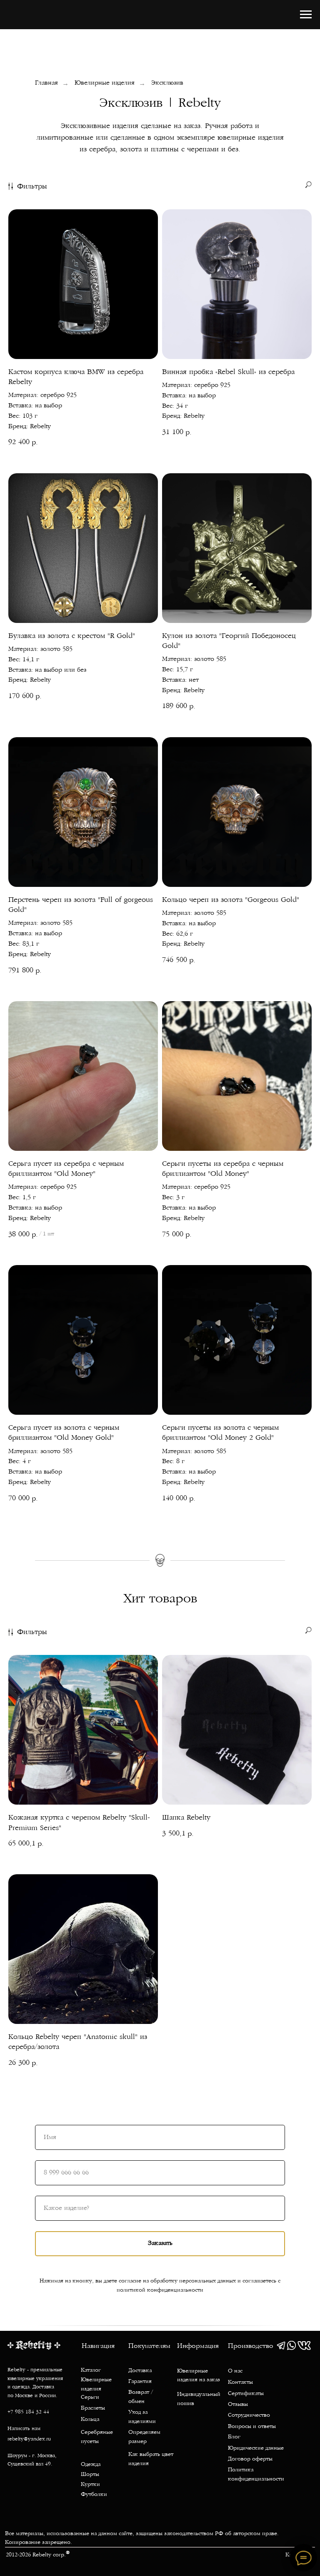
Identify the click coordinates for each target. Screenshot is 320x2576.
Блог (234, 2437)
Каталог (91, 2370)
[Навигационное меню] (306, 15)
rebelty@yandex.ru (29, 2439)
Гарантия (140, 2382)
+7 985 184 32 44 (28, 2412)
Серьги (90, 2398)
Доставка (140, 2371)
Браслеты (93, 2408)
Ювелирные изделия (105, 83)
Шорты (90, 2475)
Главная (46, 83)
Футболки (94, 2495)
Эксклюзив (167, 83)
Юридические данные (256, 2448)
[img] (281, 2345)
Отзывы (238, 2405)
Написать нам (24, 2429)
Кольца (90, 2420)
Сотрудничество (249, 2415)
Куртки (90, 2485)
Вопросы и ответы (252, 2427)
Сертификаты (246, 2394)
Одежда (91, 2465)
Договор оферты (250, 2459)
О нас (235, 2371)
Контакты (240, 2383)
